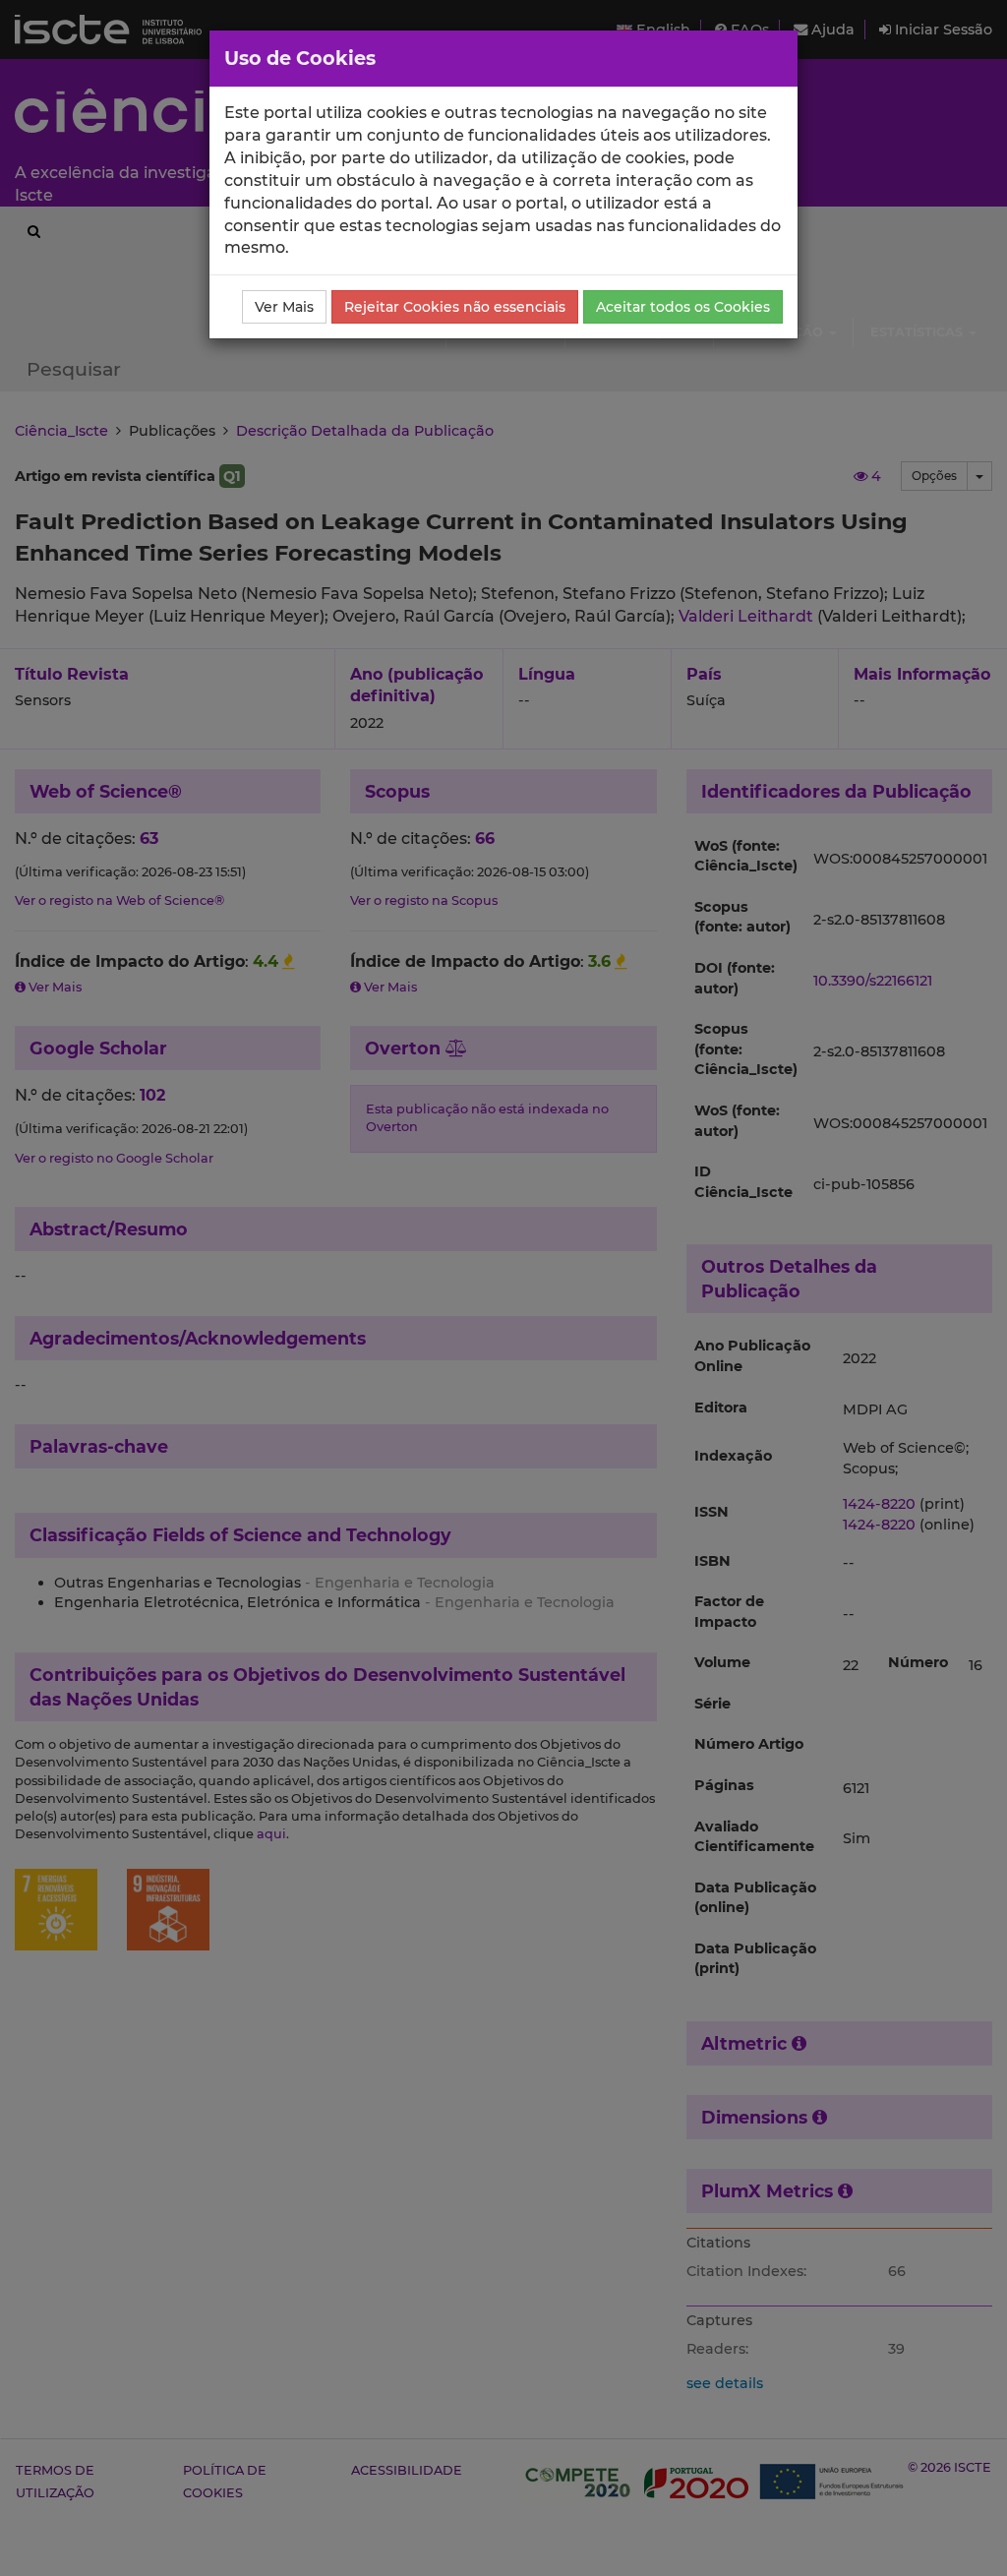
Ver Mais (284, 307)
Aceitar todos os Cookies (683, 307)
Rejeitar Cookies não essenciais (455, 307)
